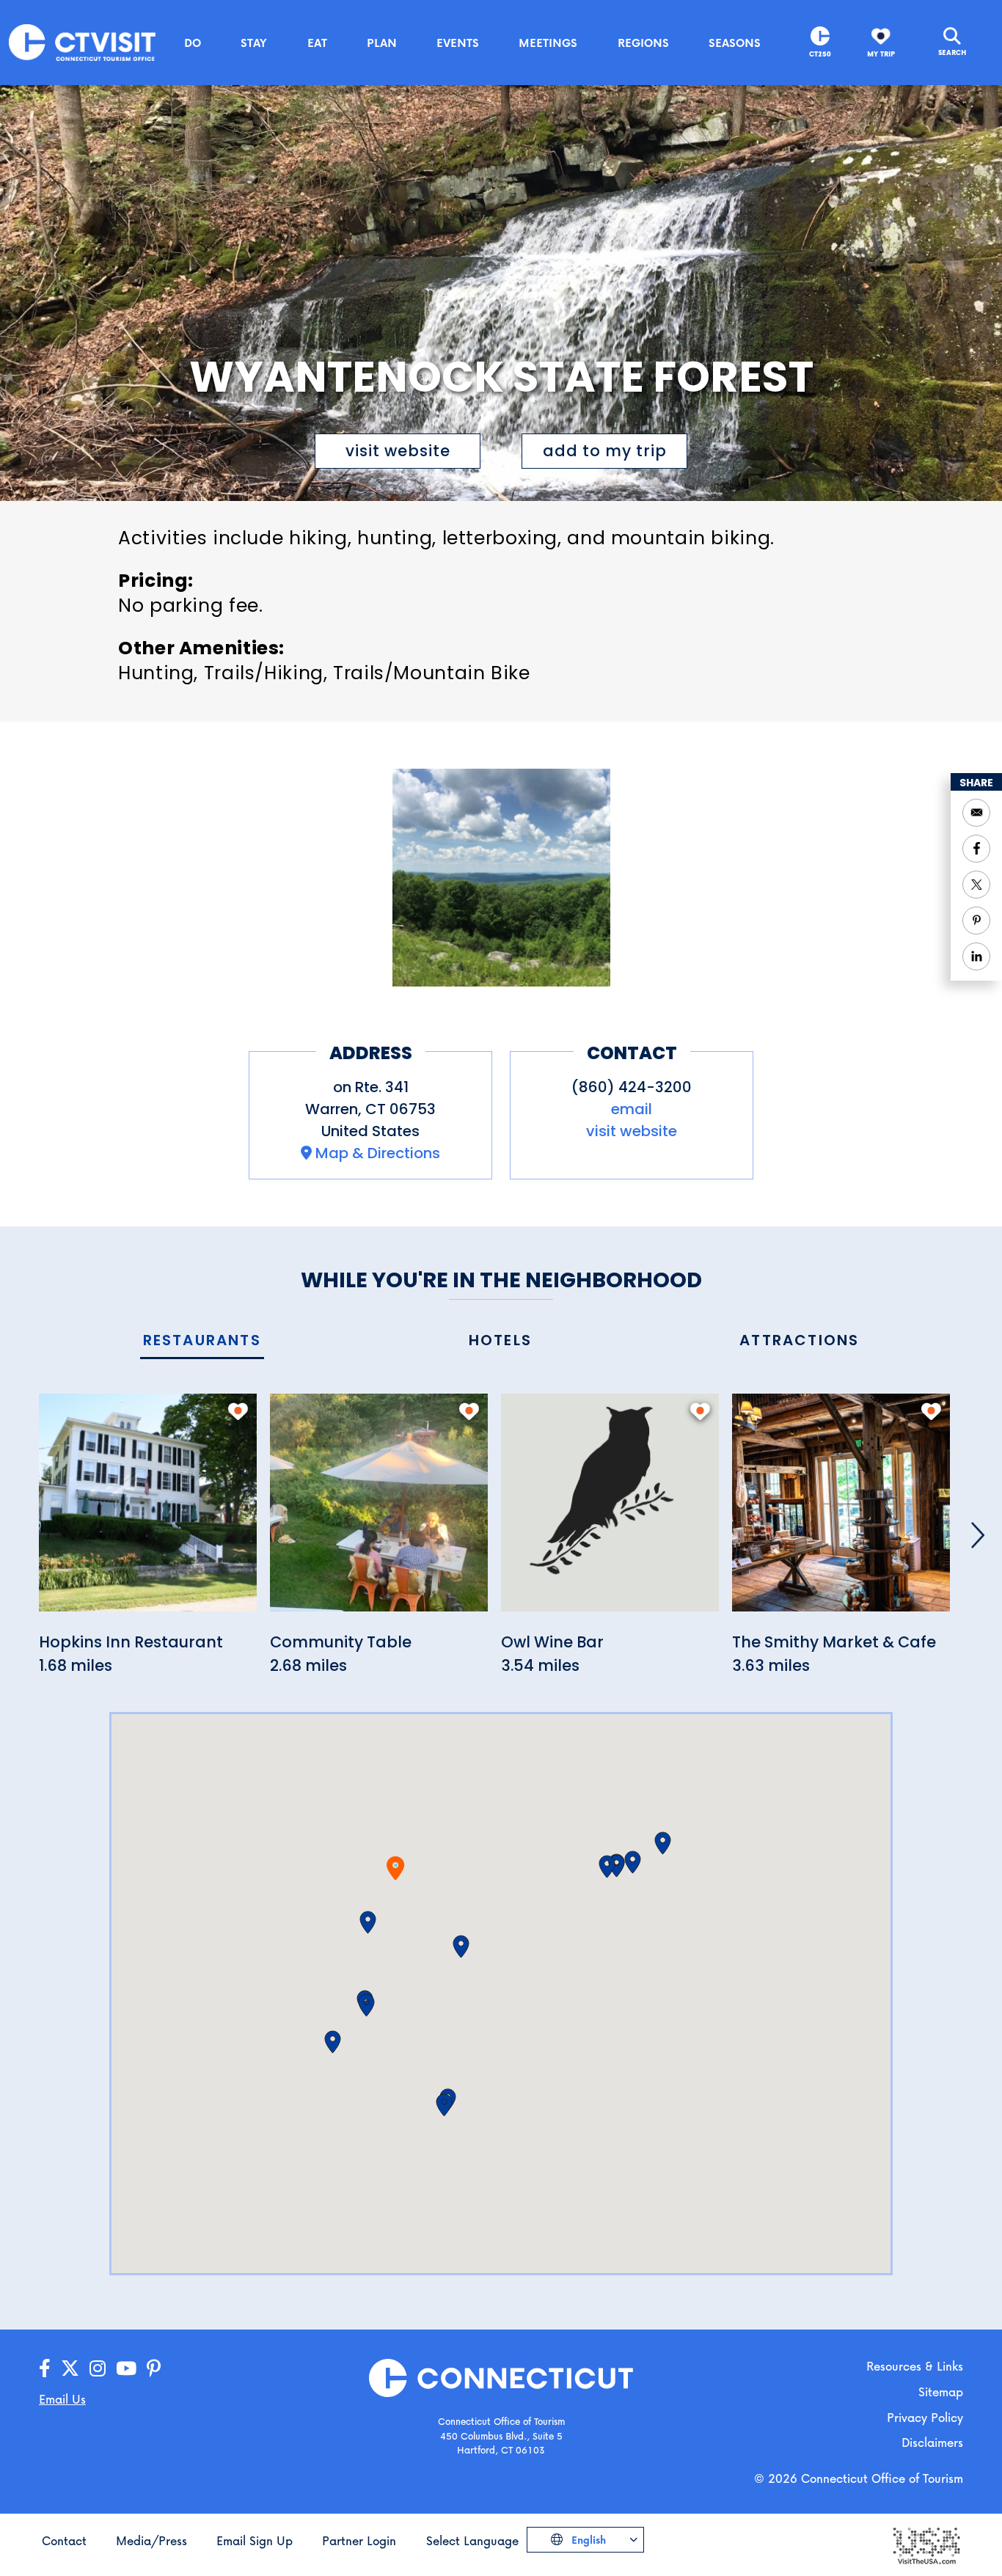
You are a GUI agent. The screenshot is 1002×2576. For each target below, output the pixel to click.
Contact (64, 2540)
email (632, 1109)
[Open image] (501, 878)
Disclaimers (932, 2442)
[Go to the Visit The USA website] (926, 2544)
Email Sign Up (255, 2540)
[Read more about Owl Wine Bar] (610, 1511)
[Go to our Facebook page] (45, 2369)
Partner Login (359, 2540)
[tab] (202, 1341)
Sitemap (941, 2392)
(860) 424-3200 (632, 1087)
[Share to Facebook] (976, 849)
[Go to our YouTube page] (126, 2369)
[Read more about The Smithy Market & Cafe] (841, 1511)
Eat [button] (317, 43)
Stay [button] (254, 43)
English (587, 2540)
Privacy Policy (925, 2417)
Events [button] (458, 43)
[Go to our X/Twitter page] (70, 2369)
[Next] (978, 1535)
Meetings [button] (548, 43)
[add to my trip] (238, 1411)
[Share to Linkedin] (976, 956)
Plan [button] (382, 43)
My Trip (881, 54)
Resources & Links (915, 2366)
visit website (398, 451)
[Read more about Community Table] (379, 1511)
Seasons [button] (735, 43)
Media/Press (151, 2540)
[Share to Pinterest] (976, 921)
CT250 (820, 54)
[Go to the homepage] (82, 41)
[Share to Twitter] (976, 885)
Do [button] (193, 43)
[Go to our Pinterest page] (154, 2369)
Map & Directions (378, 1153)
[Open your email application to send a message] (976, 813)
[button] (368, 1922)
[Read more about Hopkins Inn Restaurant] (148, 1511)
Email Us (62, 2399)
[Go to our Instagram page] (98, 2369)
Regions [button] (643, 43)
